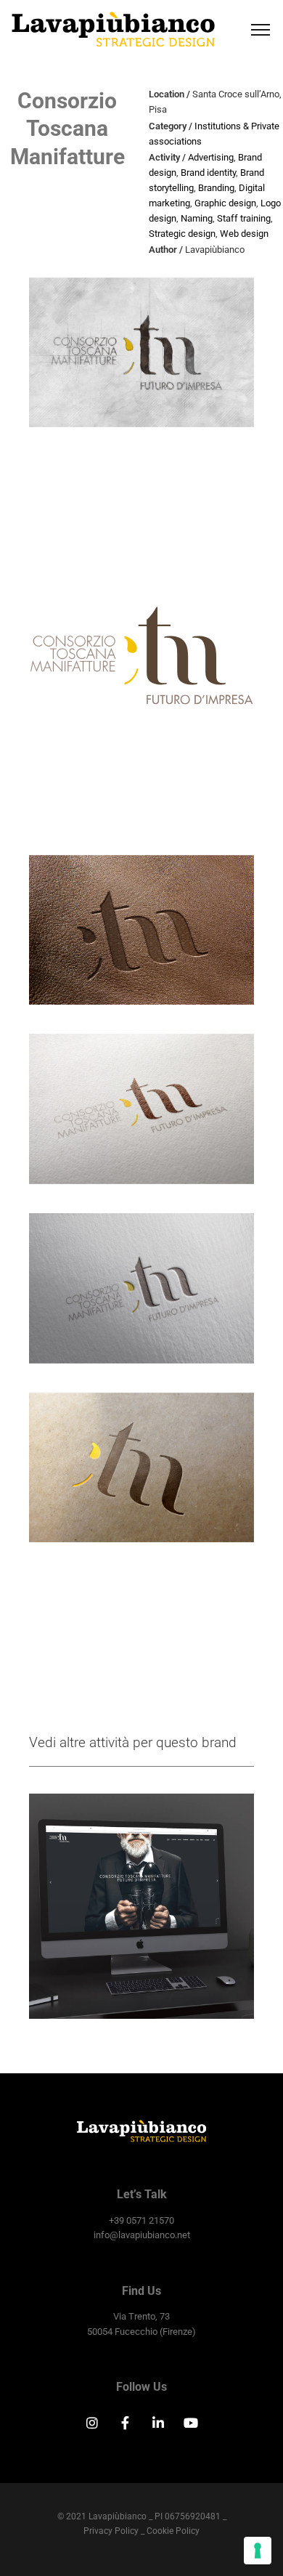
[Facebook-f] (125, 2423)
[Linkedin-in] (158, 2423)
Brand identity (208, 173)
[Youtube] (192, 2423)
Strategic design (182, 234)
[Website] (142, 1907)
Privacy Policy (111, 2531)
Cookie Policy (173, 2531)
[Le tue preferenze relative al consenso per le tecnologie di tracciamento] (258, 2551)
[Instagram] (92, 2423)
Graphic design (225, 203)
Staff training (244, 218)
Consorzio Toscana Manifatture (67, 129)
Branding (216, 188)
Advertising (211, 157)
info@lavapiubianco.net (142, 2235)
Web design (244, 234)
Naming (197, 218)
